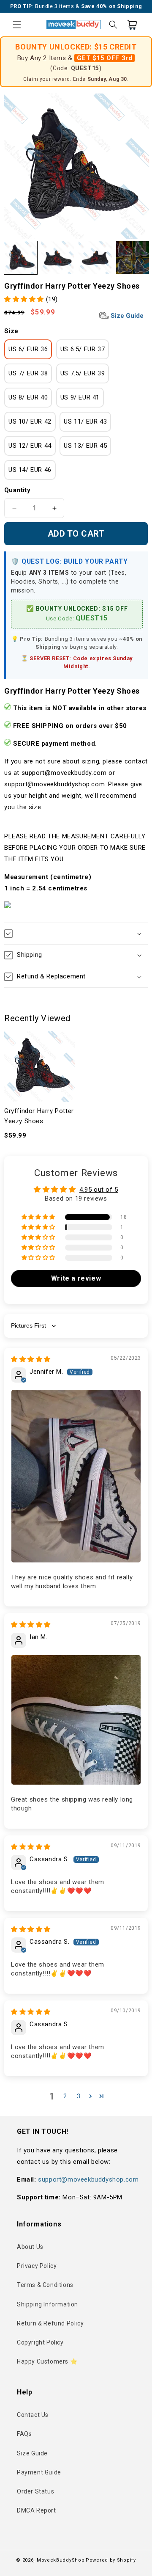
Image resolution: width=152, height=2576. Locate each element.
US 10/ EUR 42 (30, 422)
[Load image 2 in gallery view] (58, 258)
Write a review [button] (76, 1278)
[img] (31, 1359)
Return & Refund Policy (50, 2323)
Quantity (17, 490)
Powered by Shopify (111, 2560)
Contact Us (33, 2415)
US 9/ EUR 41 (80, 397)
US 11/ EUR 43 (85, 422)
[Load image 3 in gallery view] (95, 258)
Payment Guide (39, 2472)
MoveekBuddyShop (61, 2560)
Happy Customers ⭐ (47, 2361)
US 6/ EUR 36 (28, 349)
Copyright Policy (40, 2342)
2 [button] (65, 2096)
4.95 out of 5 (99, 1190)
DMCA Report (37, 2510)
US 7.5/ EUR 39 (83, 373)
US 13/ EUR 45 (85, 446)
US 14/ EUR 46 (30, 470)
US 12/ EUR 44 (30, 446)
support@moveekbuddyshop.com (88, 2179)
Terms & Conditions (45, 2285)
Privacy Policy (37, 2266)
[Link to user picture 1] (76, 1476)
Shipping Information (47, 2304)
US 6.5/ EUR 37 (83, 349)
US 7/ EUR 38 (28, 373)
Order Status (35, 2491)
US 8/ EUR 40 (28, 397)
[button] (17, 25)
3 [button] (79, 2096)
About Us (30, 2247)
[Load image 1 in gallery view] (21, 258)
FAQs (24, 2434)
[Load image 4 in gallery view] (133, 258)
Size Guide (126, 316)
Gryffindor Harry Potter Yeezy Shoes (39, 1116)
